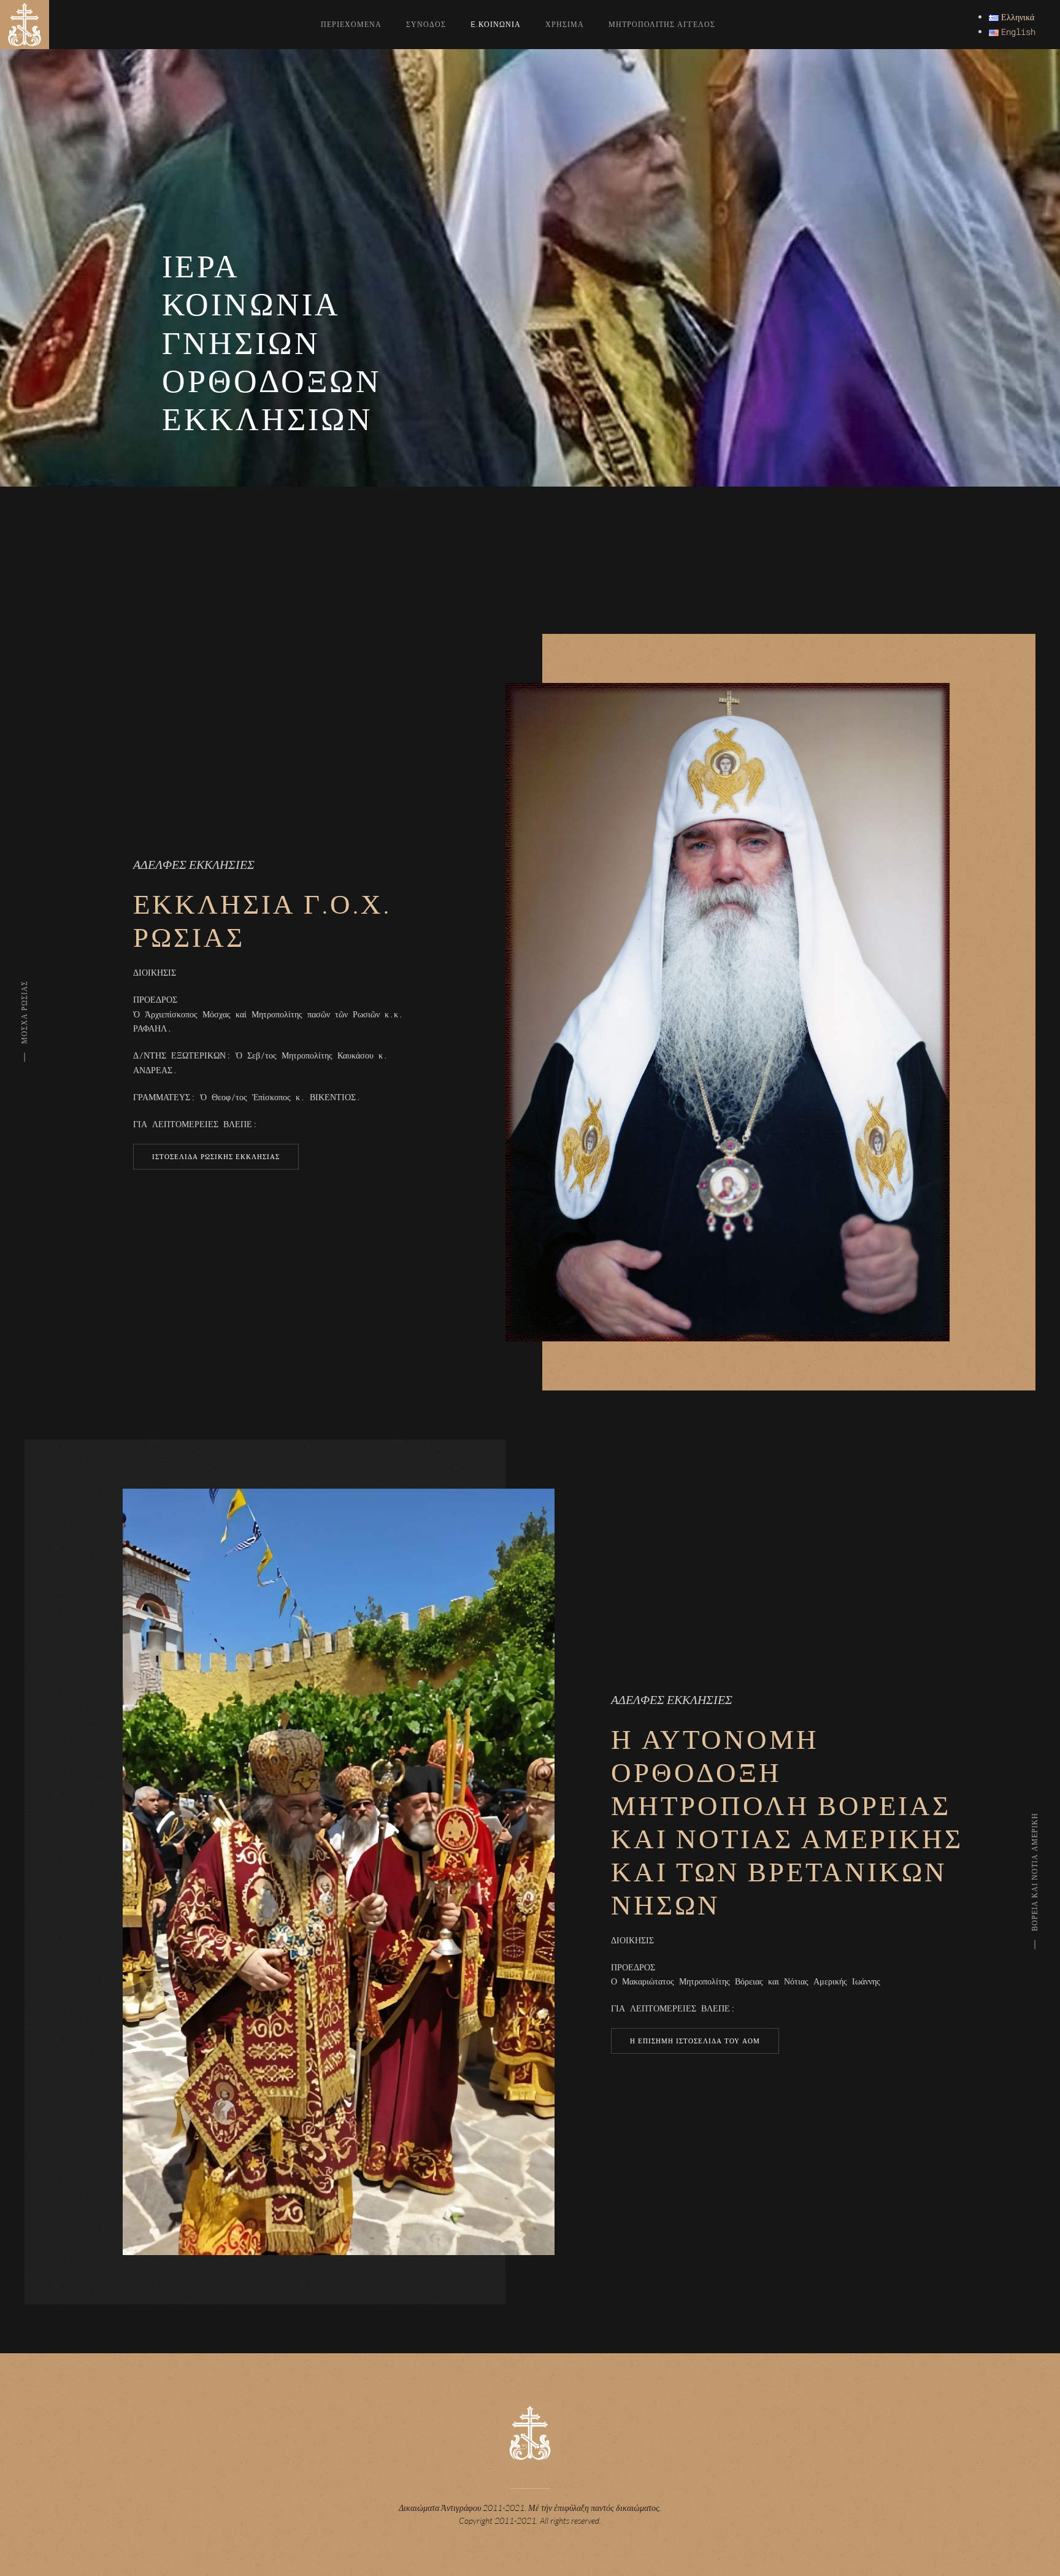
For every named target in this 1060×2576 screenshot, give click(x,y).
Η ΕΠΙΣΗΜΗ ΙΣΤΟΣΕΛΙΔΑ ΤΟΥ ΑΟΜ (695, 2041)
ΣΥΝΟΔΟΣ (426, 24)
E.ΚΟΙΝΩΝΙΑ (496, 24)
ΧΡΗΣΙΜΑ (565, 24)
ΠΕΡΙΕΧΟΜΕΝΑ (351, 24)
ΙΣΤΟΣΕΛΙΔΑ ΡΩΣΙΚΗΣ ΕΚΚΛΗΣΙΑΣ (216, 1157)
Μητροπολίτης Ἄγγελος (662, 24)
